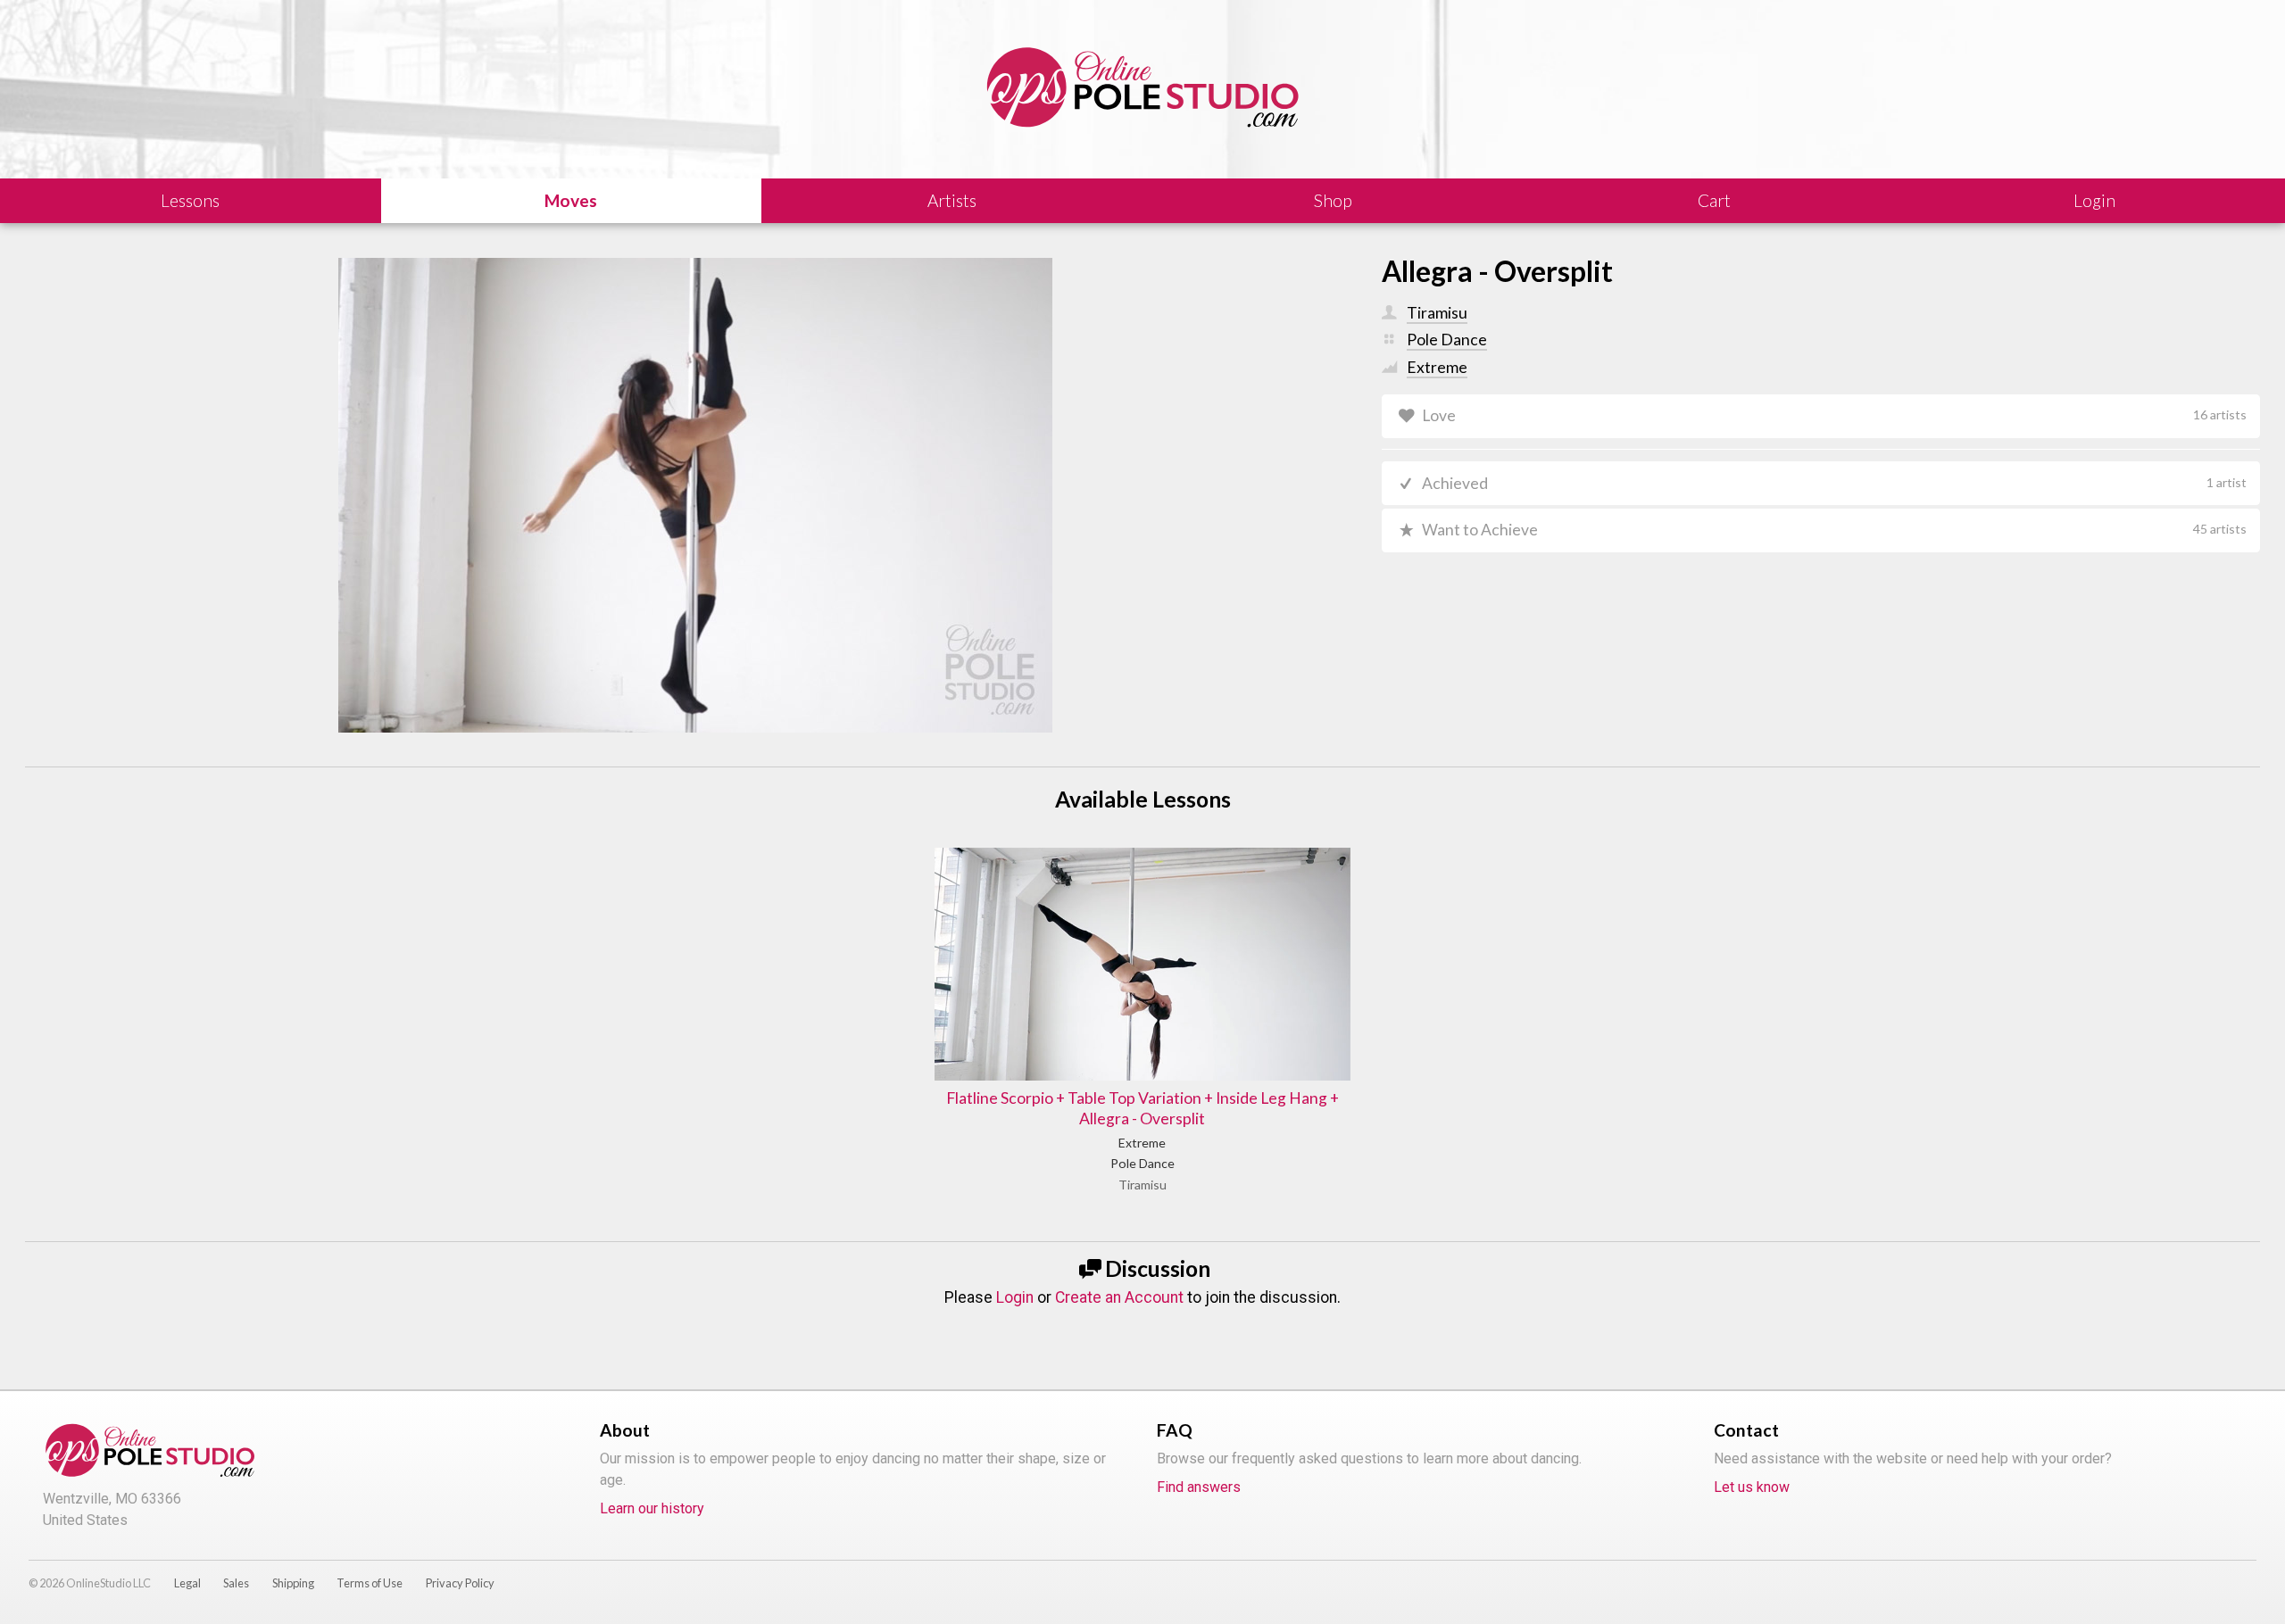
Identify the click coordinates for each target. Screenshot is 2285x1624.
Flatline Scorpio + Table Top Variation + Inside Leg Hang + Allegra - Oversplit (1142, 1108)
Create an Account (1119, 1297)
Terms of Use (370, 1583)
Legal (187, 1583)
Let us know (1752, 1487)
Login (1015, 1297)
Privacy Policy (460, 1583)
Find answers (1199, 1487)
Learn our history (652, 1508)
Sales (236, 1583)
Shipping (293, 1583)
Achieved (1834, 483)
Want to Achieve (1834, 530)
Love (1834, 415)
